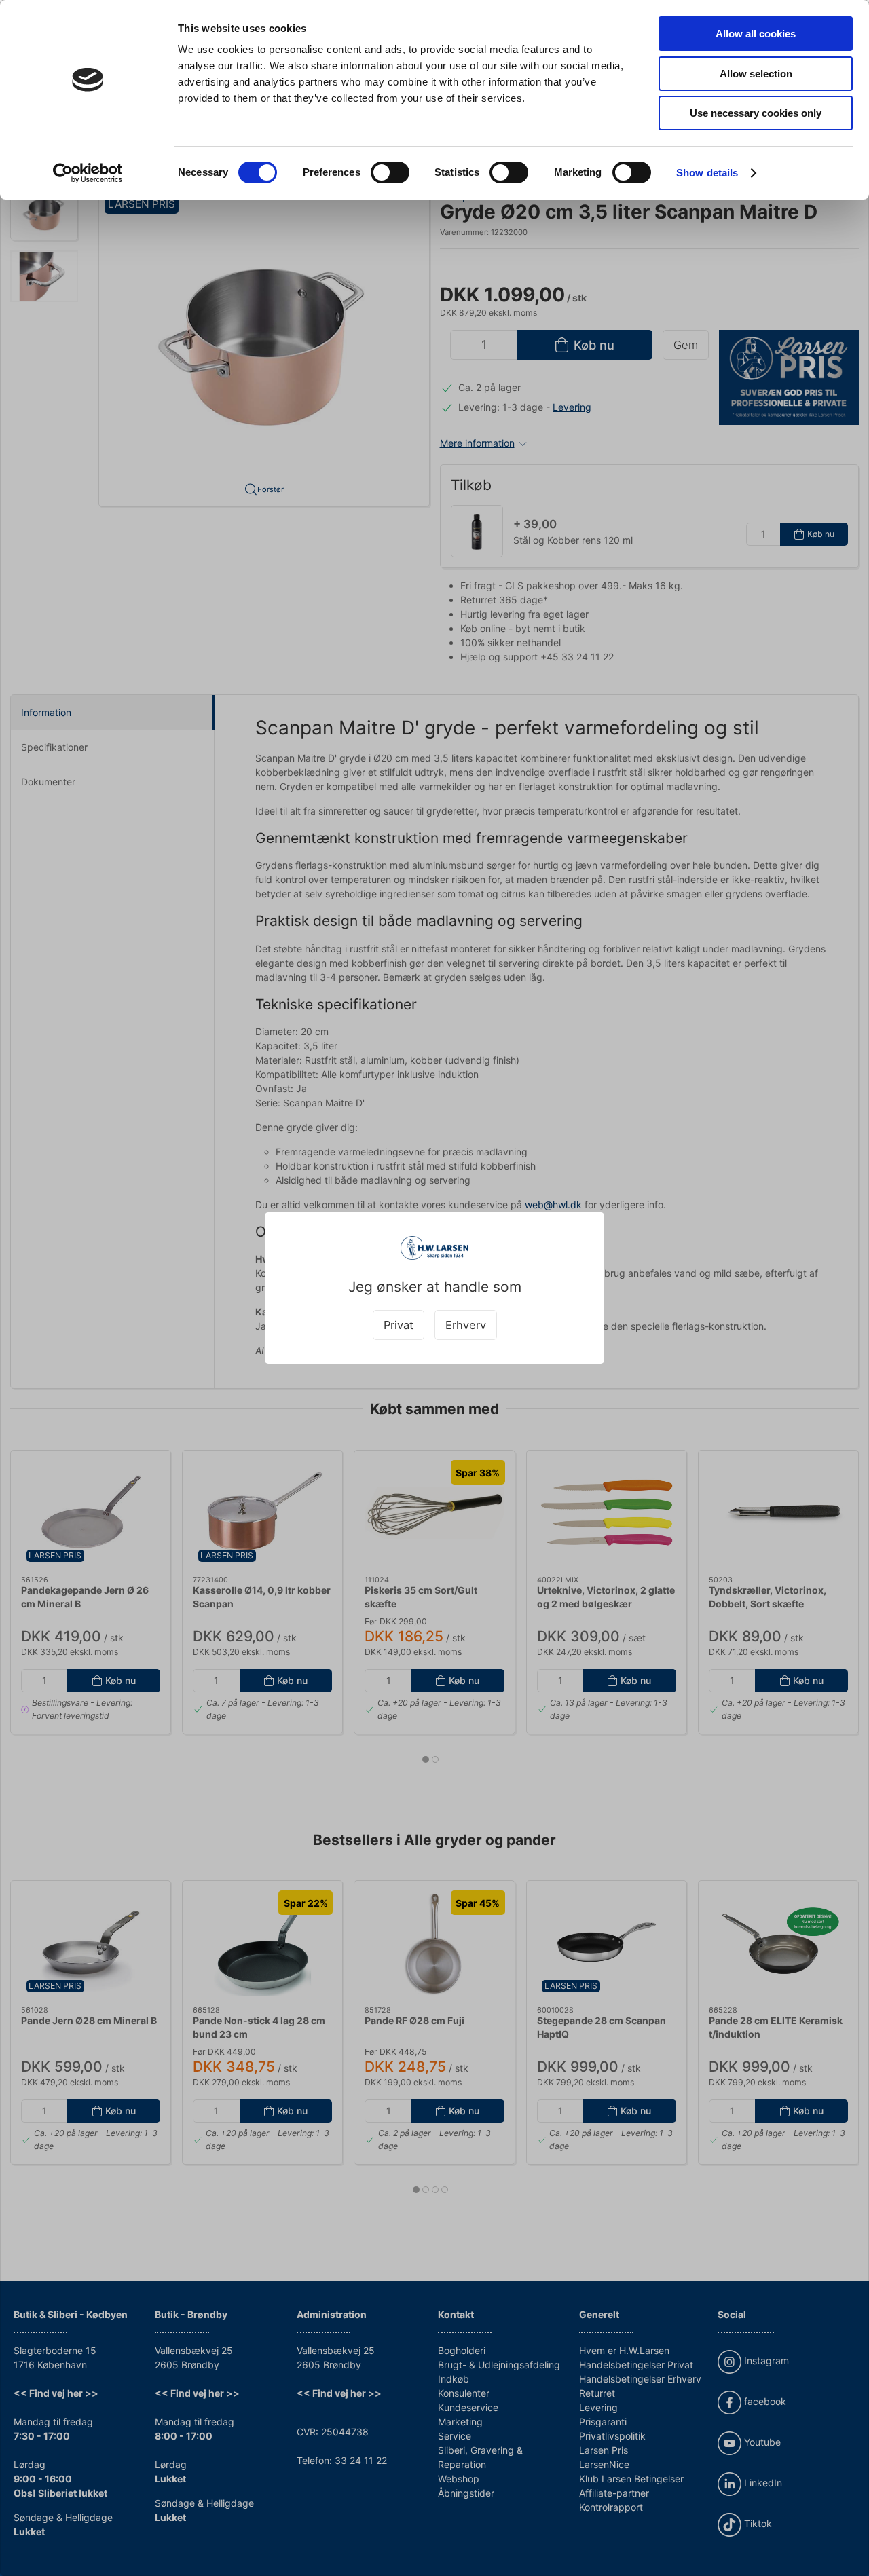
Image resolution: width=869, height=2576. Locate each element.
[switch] (390, 172)
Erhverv (466, 1325)
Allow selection (756, 74)
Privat (399, 1325)
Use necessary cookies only (756, 113)
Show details (707, 173)
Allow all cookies (756, 34)
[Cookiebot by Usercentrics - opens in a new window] (88, 173)
